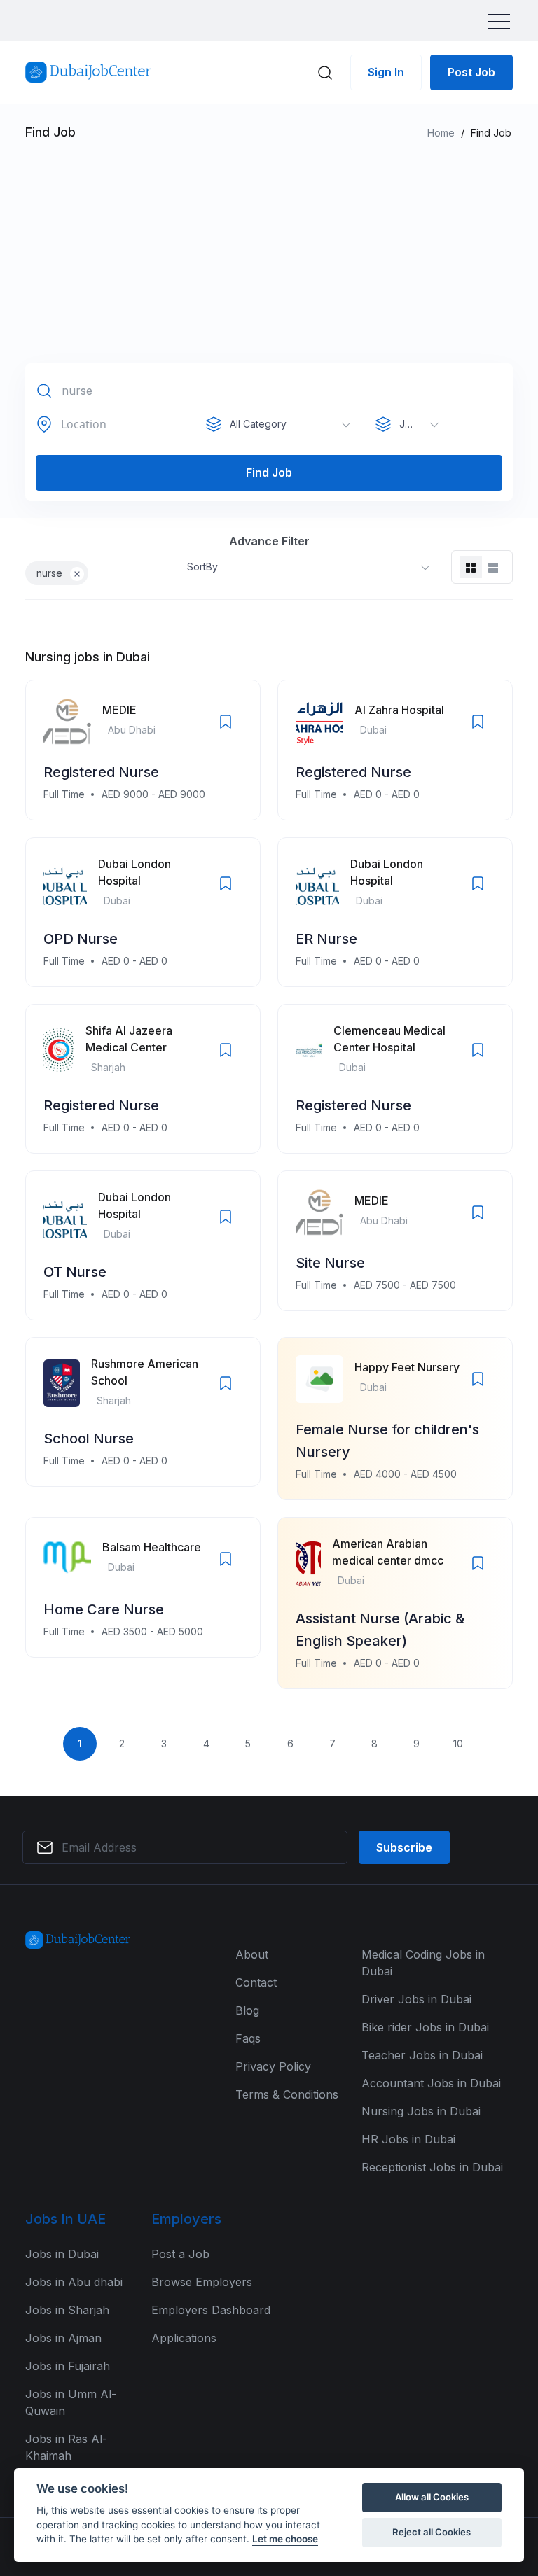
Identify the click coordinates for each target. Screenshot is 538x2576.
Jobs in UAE (65, 2219)
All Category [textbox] (258, 424)
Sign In (386, 72)
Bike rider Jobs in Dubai (425, 2027)
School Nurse (89, 1438)
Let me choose (285, 2539)
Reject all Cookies (432, 2532)
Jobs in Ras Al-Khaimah (66, 2447)
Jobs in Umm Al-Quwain (71, 2402)
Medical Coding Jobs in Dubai (423, 1963)
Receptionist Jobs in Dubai (432, 2167)
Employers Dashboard (211, 2310)
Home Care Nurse (104, 1609)
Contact (256, 1982)
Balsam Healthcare (152, 1547)
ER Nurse (326, 939)
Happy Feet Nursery (407, 1367)
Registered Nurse (101, 772)
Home (441, 133)
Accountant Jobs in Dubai (431, 2083)
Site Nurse (330, 1263)
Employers (186, 2219)
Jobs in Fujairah (68, 2366)
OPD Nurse (81, 939)
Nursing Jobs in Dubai (421, 2111)
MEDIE (119, 710)
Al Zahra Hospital (399, 710)
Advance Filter (269, 541)
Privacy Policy (273, 2066)
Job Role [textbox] (420, 424)
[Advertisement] (269, 258)
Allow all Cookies (432, 2497)
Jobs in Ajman (63, 2338)
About (252, 1954)
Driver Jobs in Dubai (416, 1999)
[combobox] (283, 424)
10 (458, 1743)
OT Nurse (75, 1272)
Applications (184, 2338)
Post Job (471, 72)
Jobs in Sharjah (67, 2310)
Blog (247, 2010)
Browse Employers (202, 2282)
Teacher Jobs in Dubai (422, 2055)
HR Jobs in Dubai (408, 2139)
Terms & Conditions (287, 2094)
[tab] (471, 567)
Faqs (248, 2038)
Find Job (269, 472)
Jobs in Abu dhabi (74, 2282)
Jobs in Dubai (62, 2254)
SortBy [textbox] (202, 567)
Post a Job (180, 2254)
